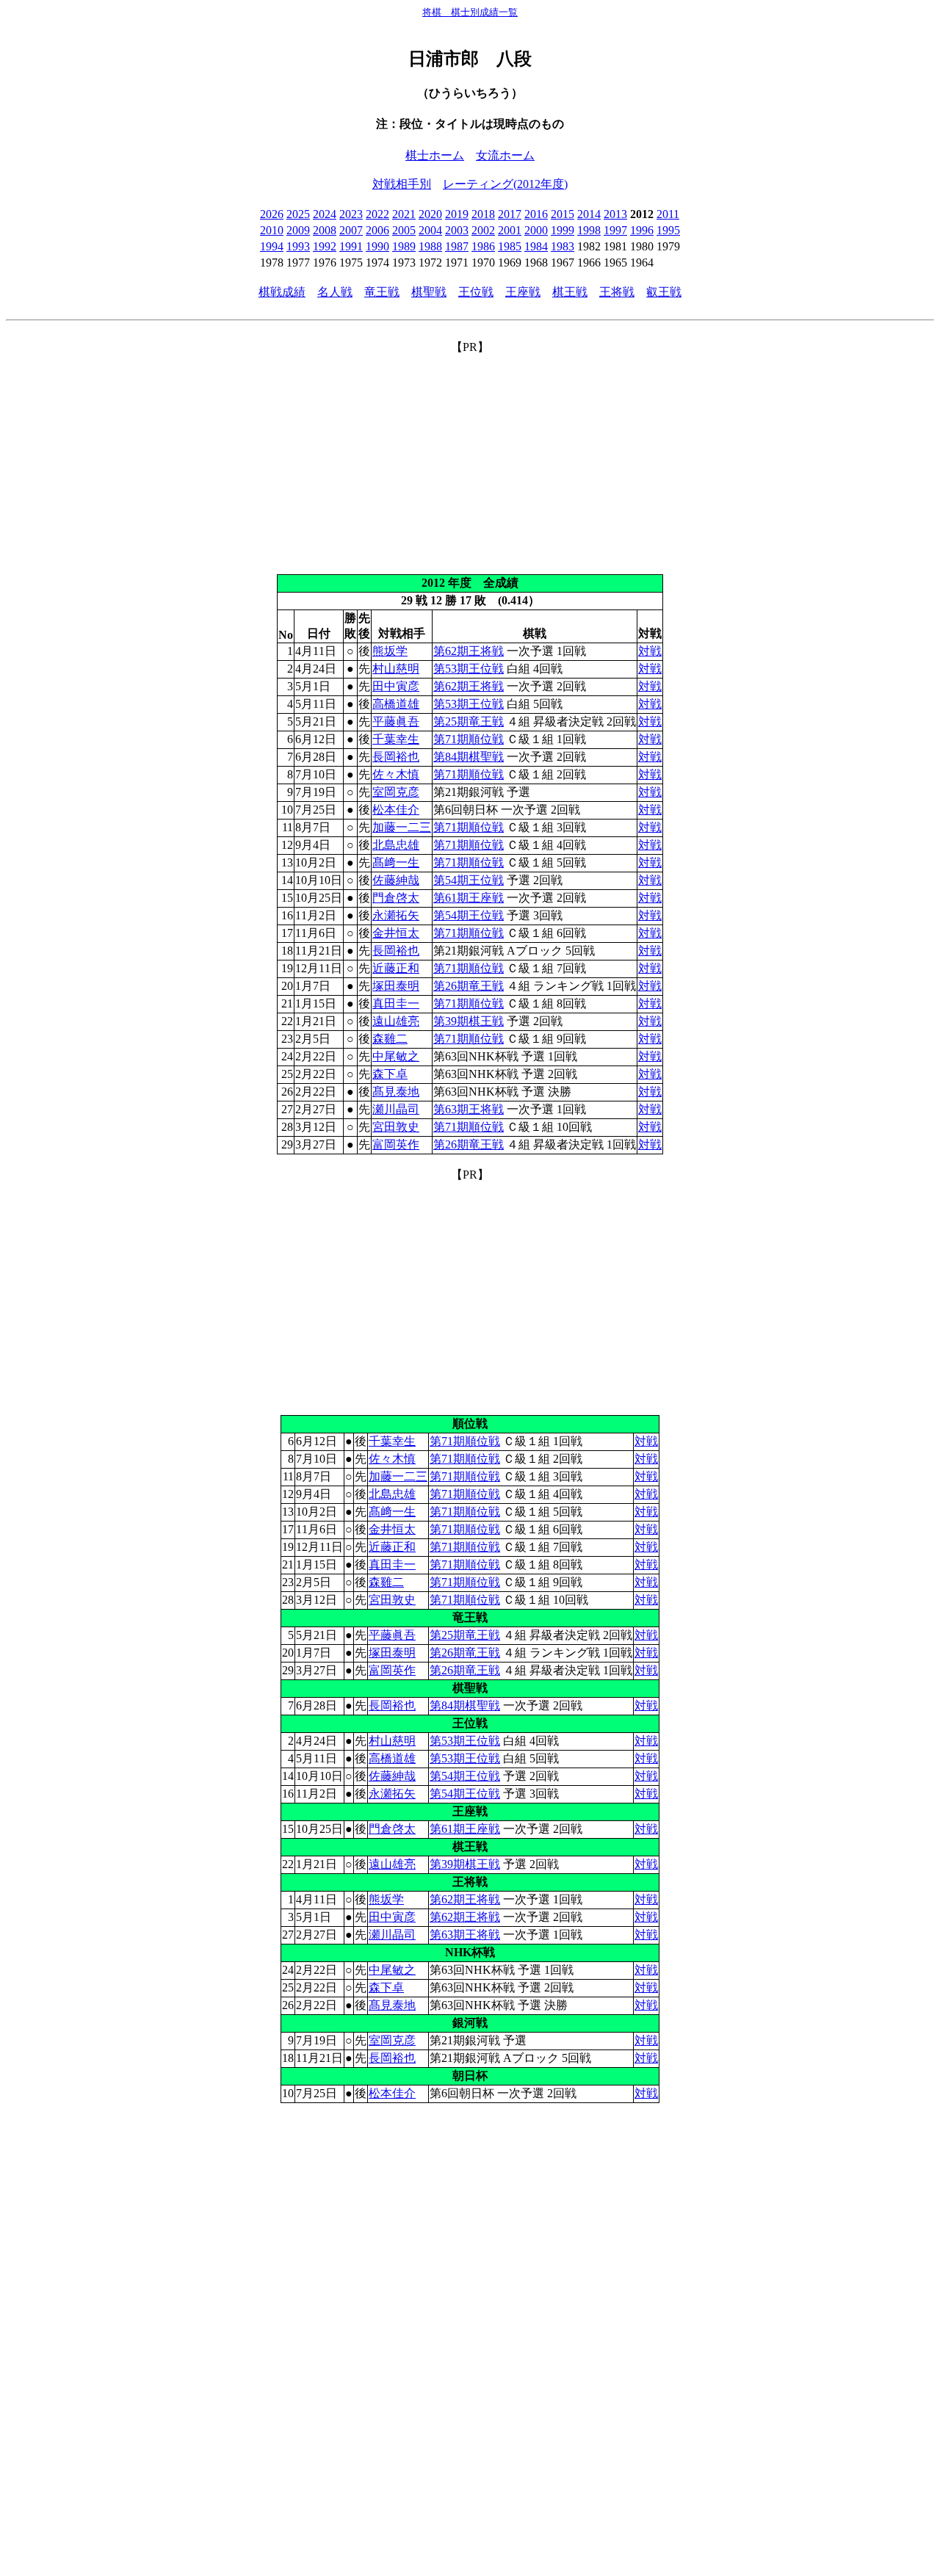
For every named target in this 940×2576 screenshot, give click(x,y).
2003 (457, 230)
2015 (563, 214)
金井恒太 (396, 933)
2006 (377, 230)
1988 (430, 246)
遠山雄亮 (396, 1021)
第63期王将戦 (469, 1109)
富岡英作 (396, 1144)
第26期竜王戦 (469, 986)
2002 (483, 230)
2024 (325, 214)
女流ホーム (505, 155)
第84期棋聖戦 (469, 757)
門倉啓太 (396, 898)
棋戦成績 (282, 292)
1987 (457, 246)
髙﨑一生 (396, 862)
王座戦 (523, 292)
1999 (563, 230)
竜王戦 (382, 292)
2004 (430, 230)
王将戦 (617, 292)
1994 (272, 246)
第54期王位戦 (469, 880)
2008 (325, 230)
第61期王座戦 (469, 898)
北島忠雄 (396, 845)
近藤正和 (396, 968)
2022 (377, 214)
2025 (298, 214)
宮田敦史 (396, 1127)
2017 (510, 214)
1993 (298, 246)
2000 (536, 230)
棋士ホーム (435, 155)
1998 (589, 230)
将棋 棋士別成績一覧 (470, 12)
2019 (457, 214)
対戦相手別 (402, 184)
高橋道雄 (396, 704)
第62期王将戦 (469, 651)
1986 (483, 246)
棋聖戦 (429, 292)
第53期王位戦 (469, 669)
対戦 (650, 651)
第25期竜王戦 (469, 721)
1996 (642, 230)
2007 (351, 230)
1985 (510, 246)
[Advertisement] (470, 458)
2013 (615, 214)
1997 (615, 230)
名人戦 (335, 292)
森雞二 (390, 1039)
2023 (351, 214)
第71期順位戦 (469, 739)
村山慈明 (396, 669)
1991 (351, 246)
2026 (272, 214)
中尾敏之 (396, 1056)
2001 (510, 230)
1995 (668, 230)
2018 (483, 214)
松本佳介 (396, 810)
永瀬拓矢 (396, 915)
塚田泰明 (396, 986)
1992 (325, 246)
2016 (536, 214)
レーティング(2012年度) (505, 184)
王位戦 (476, 292)
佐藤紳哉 (396, 880)
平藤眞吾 (396, 721)
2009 (298, 230)
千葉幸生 (396, 739)
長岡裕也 (396, 757)
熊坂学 (390, 651)
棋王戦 (570, 292)
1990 (377, 246)
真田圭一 (396, 1003)
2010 (272, 230)
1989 (404, 246)
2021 (404, 214)
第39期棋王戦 (469, 1021)
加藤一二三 (402, 827)
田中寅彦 (396, 686)
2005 (404, 230)
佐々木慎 (396, 774)
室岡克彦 (396, 792)
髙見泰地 (396, 1092)
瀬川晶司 (396, 1109)
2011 (668, 214)
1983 (563, 246)
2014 (589, 214)
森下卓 (390, 1074)
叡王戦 (664, 292)
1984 (536, 246)
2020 (430, 214)
